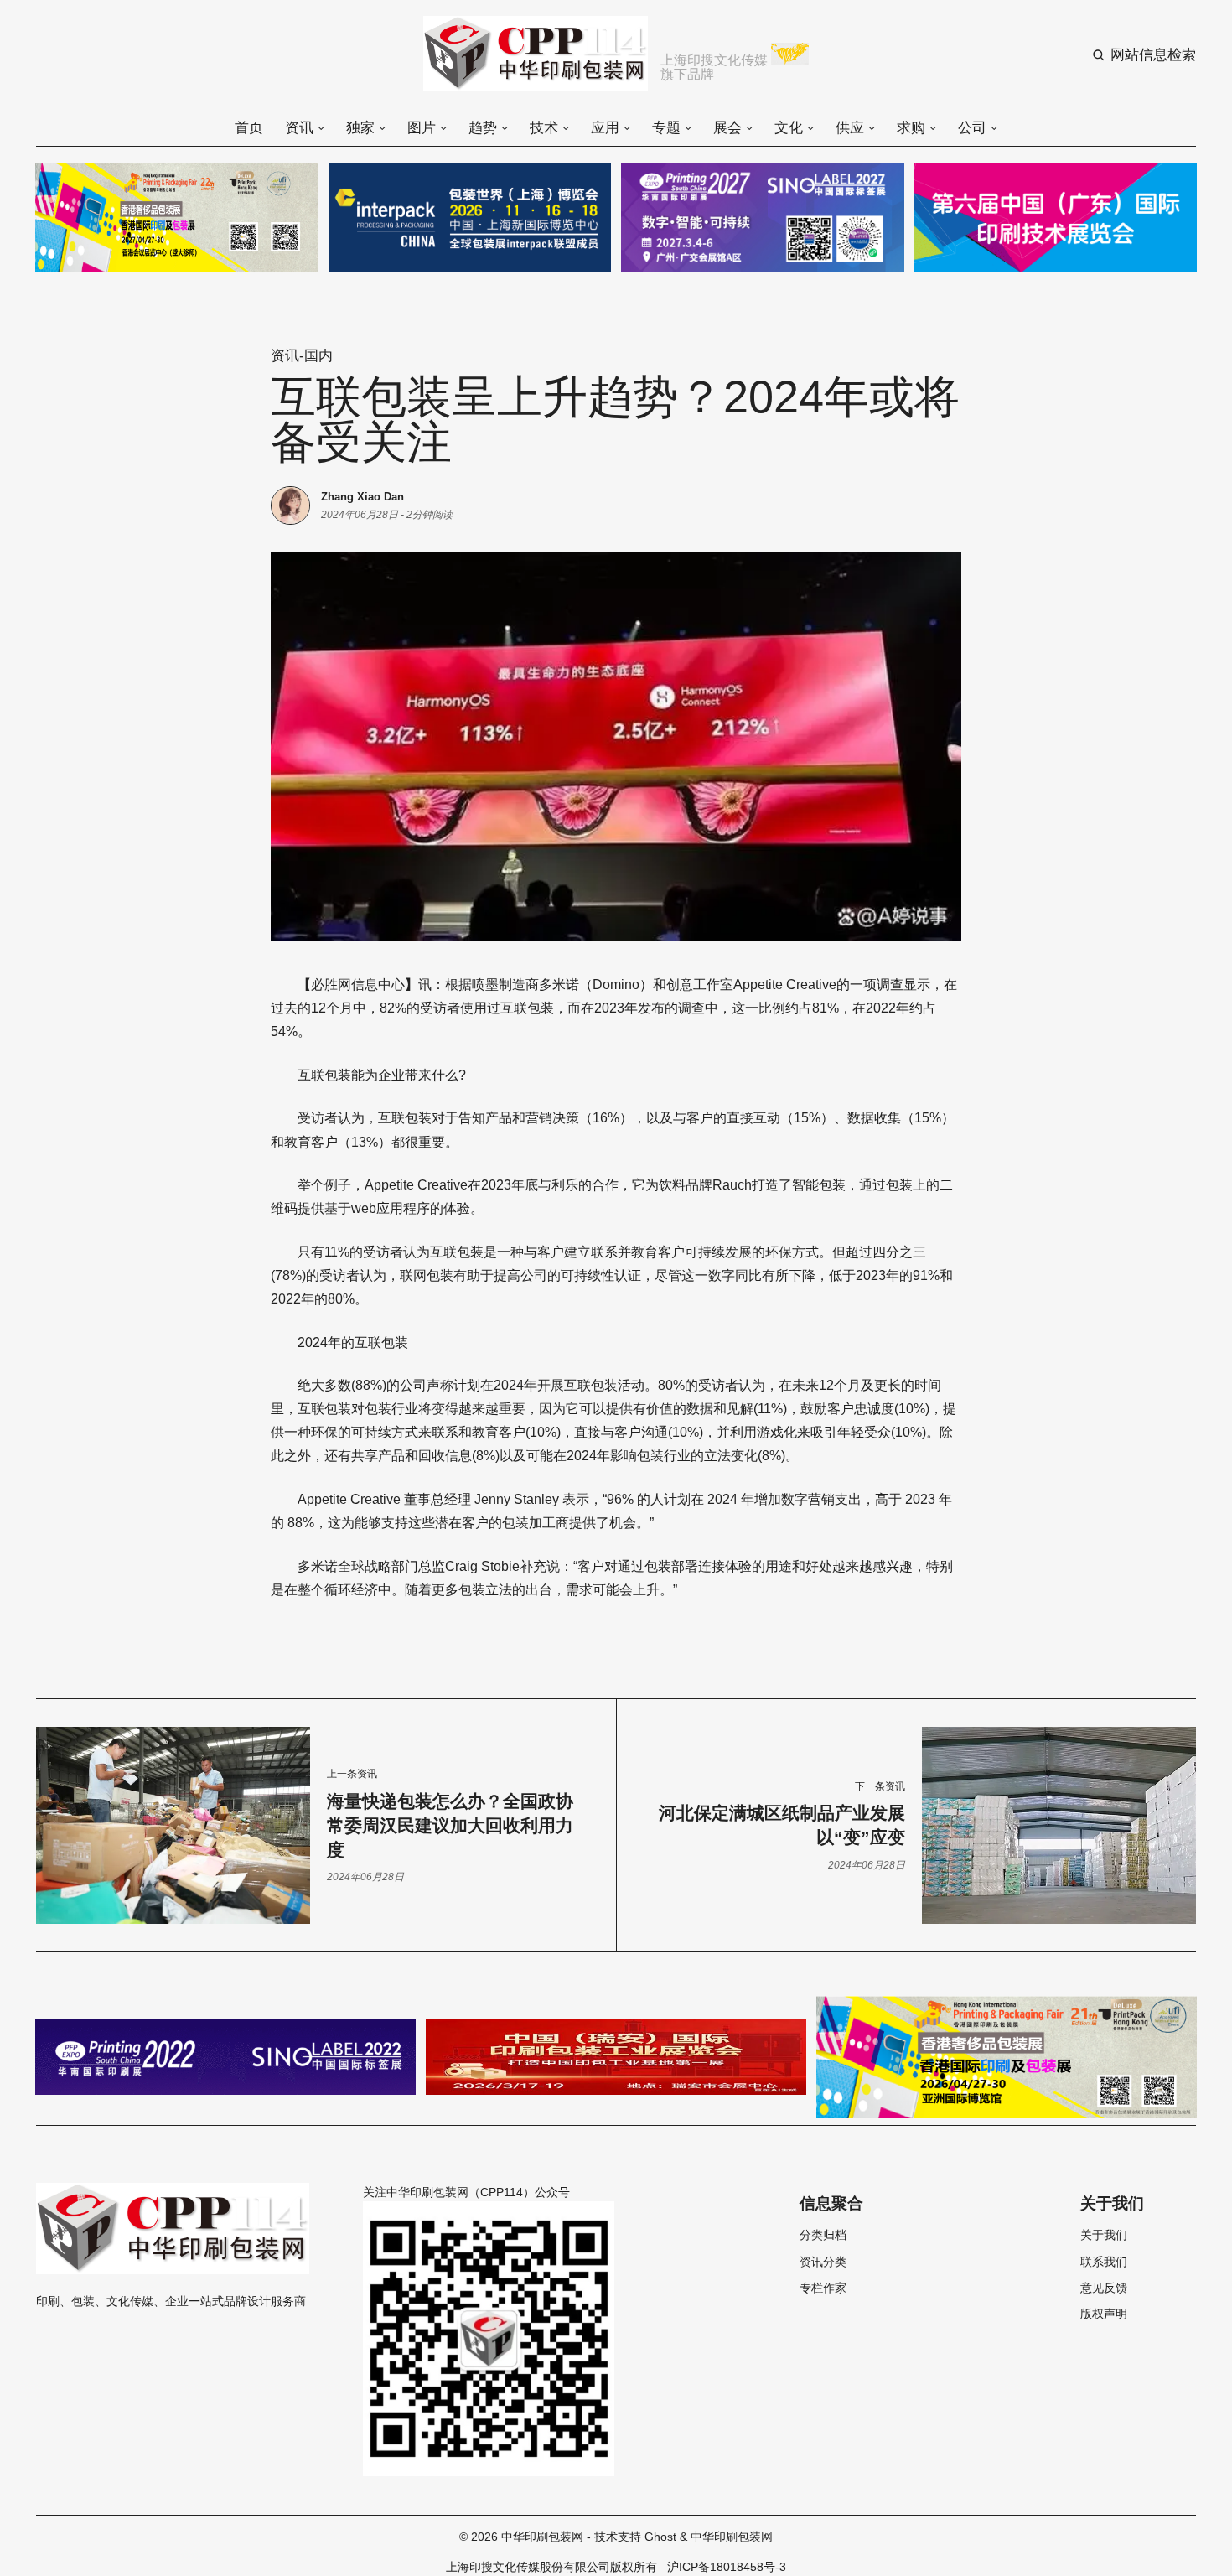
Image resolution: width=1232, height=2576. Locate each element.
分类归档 (823, 2236)
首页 (249, 128)
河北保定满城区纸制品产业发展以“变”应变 (782, 1825)
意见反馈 (1104, 2288)
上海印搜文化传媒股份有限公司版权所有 (551, 2567)
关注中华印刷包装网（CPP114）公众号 (466, 2192)
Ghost (660, 2537)
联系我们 (1104, 2262)
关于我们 (1104, 2236)
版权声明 (1104, 2314)
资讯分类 (823, 2262)
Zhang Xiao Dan (362, 497)
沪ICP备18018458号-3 (727, 2567)
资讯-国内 (302, 356)
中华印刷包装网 (542, 2537)
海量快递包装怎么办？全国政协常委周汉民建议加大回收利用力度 (450, 1825)
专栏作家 (823, 2288)
